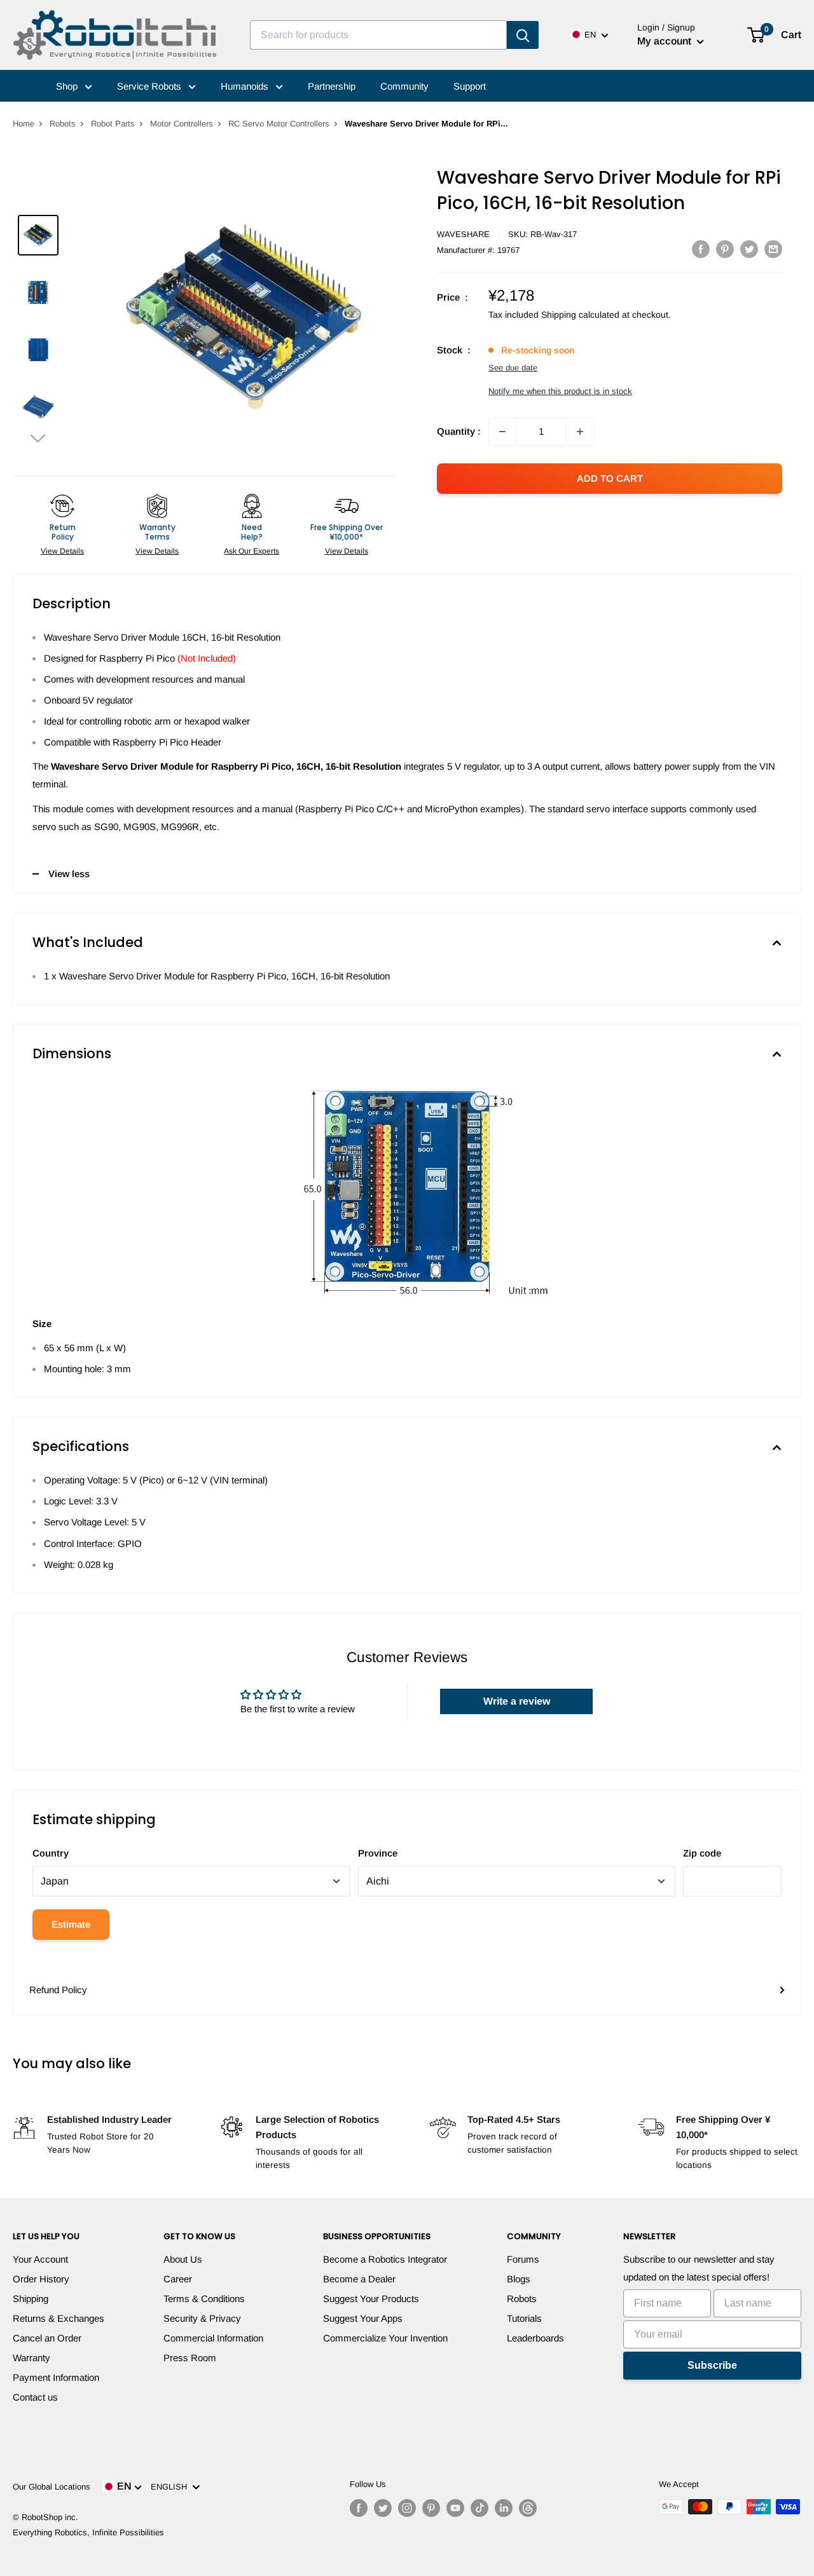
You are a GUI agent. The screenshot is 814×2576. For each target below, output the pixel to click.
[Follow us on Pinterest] (431, 2508)
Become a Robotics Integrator (385, 2259)
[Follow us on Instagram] (407, 2508)
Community (404, 86)
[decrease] (502, 432)
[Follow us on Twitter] (383, 2508)
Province (378, 1853)
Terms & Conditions (204, 2299)
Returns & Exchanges (59, 2318)
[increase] (580, 432)
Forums (523, 2259)
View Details (62, 551)
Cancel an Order (47, 2338)
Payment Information (56, 2377)
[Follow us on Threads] (528, 2508)
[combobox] (378, 35)
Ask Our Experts (252, 551)
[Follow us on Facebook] (359, 2508)
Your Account (40, 2259)
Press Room (190, 2358)
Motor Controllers (182, 124)
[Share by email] (773, 249)
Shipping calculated (580, 315)
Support (470, 86)
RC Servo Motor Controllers (279, 124)
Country (51, 1853)
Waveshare (463, 234)
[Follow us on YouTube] (455, 2508)
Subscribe (712, 2365)
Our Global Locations (52, 2487)
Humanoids (246, 86)
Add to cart (610, 478)
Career (178, 2279)
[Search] (523, 35)
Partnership (332, 86)
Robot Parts (113, 124)
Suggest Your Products (371, 2299)
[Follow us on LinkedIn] (504, 2508)
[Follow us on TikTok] (479, 2508)
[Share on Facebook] (701, 249)
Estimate (71, 1924)
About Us (183, 2259)
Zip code (702, 1853)
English (171, 2487)
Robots (63, 124)
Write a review (517, 1701)
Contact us (35, 2397)
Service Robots (150, 86)
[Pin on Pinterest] (725, 249)
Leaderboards (535, 2338)
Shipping (31, 2299)
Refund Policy (58, 1990)
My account (666, 41)
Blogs (519, 2279)
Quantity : (459, 431)
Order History (41, 2279)
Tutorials (524, 2318)
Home (24, 124)
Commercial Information (213, 2338)
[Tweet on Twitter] (749, 249)
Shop (68, 86)
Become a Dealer (359, 2279)
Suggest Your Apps (363, 2318)
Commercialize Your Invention (385, 2338)
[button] (38, 438)
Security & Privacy (202, 2318)
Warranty (31, 2358)
